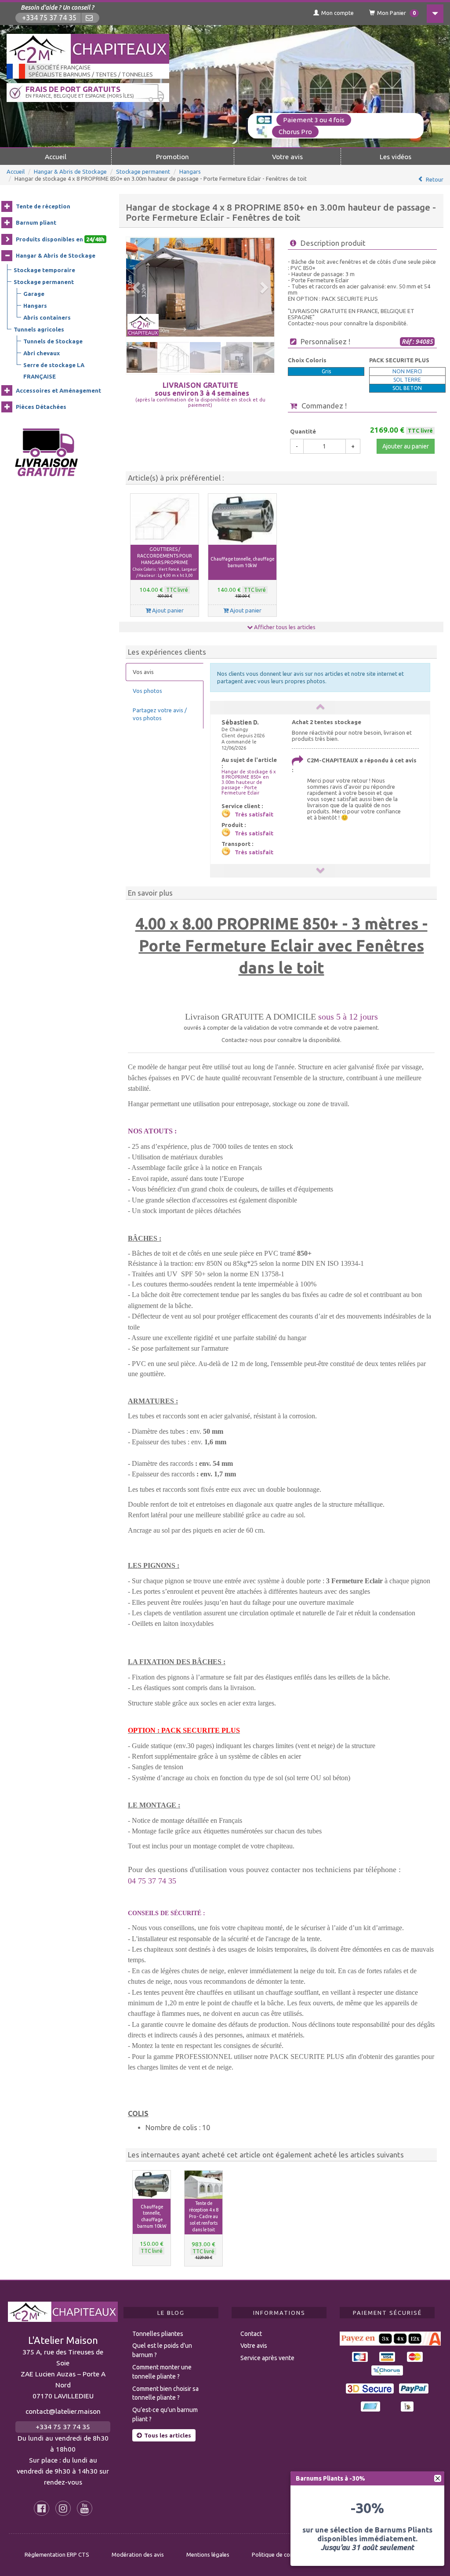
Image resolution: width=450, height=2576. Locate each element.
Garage (34, 294)
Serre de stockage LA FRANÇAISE (54, 371)
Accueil (56, 157)
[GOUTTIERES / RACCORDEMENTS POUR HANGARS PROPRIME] (165, 519)
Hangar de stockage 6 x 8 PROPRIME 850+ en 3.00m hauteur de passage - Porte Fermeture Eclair (249, 782)
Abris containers (47, 317)
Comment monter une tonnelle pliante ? (162, 2372)
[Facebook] (42, 2508)
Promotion (172, 157)
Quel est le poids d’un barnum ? (162, 2350)
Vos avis (143, 672)
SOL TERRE (407, 380)
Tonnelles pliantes (158, 2334)
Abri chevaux (42, 353)
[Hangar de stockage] (200, 287)
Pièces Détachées (41, 407)
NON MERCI (407, 371)
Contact (251, 2334)
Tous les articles (168, 2435)
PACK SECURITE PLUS (399, 360)
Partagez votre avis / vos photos (160, 714)
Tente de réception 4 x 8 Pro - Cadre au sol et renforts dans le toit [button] (204, 2216)
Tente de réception (43, 206)
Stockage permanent (143, 171)
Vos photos (147, 691)
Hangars (190, 171)
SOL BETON (407, 388)
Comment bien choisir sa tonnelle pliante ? (165, 2393)
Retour (435, 179)
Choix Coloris (307, 360)
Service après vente (267, 2358)
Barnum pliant (36, 222)
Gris (326, 371)
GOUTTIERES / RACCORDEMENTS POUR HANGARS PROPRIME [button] (165, 562)
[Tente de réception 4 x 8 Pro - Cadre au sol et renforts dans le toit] (203, 2185)
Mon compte (337, 13)
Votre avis (287, 157)
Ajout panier (167, 610)
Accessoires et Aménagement (58, 390)
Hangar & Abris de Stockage (70, 171)
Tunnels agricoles (39, 329)
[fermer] (438, 2478)
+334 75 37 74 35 (49, 18)
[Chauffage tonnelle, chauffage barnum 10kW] (242, 519)
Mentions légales (208, 2554)
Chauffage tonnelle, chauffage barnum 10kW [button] (242, 562)
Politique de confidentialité (286, 2554)
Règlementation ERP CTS (57, 2554)
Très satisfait (254, 814)
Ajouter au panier (406, 446)
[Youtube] (85, 2508)
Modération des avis (138, 2554)
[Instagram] (63, 2508)
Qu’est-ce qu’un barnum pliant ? (165, 2414)
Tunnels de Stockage (53, 341)
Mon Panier (396, 13)
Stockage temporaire (44, 270)
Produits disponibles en (60, 239)
